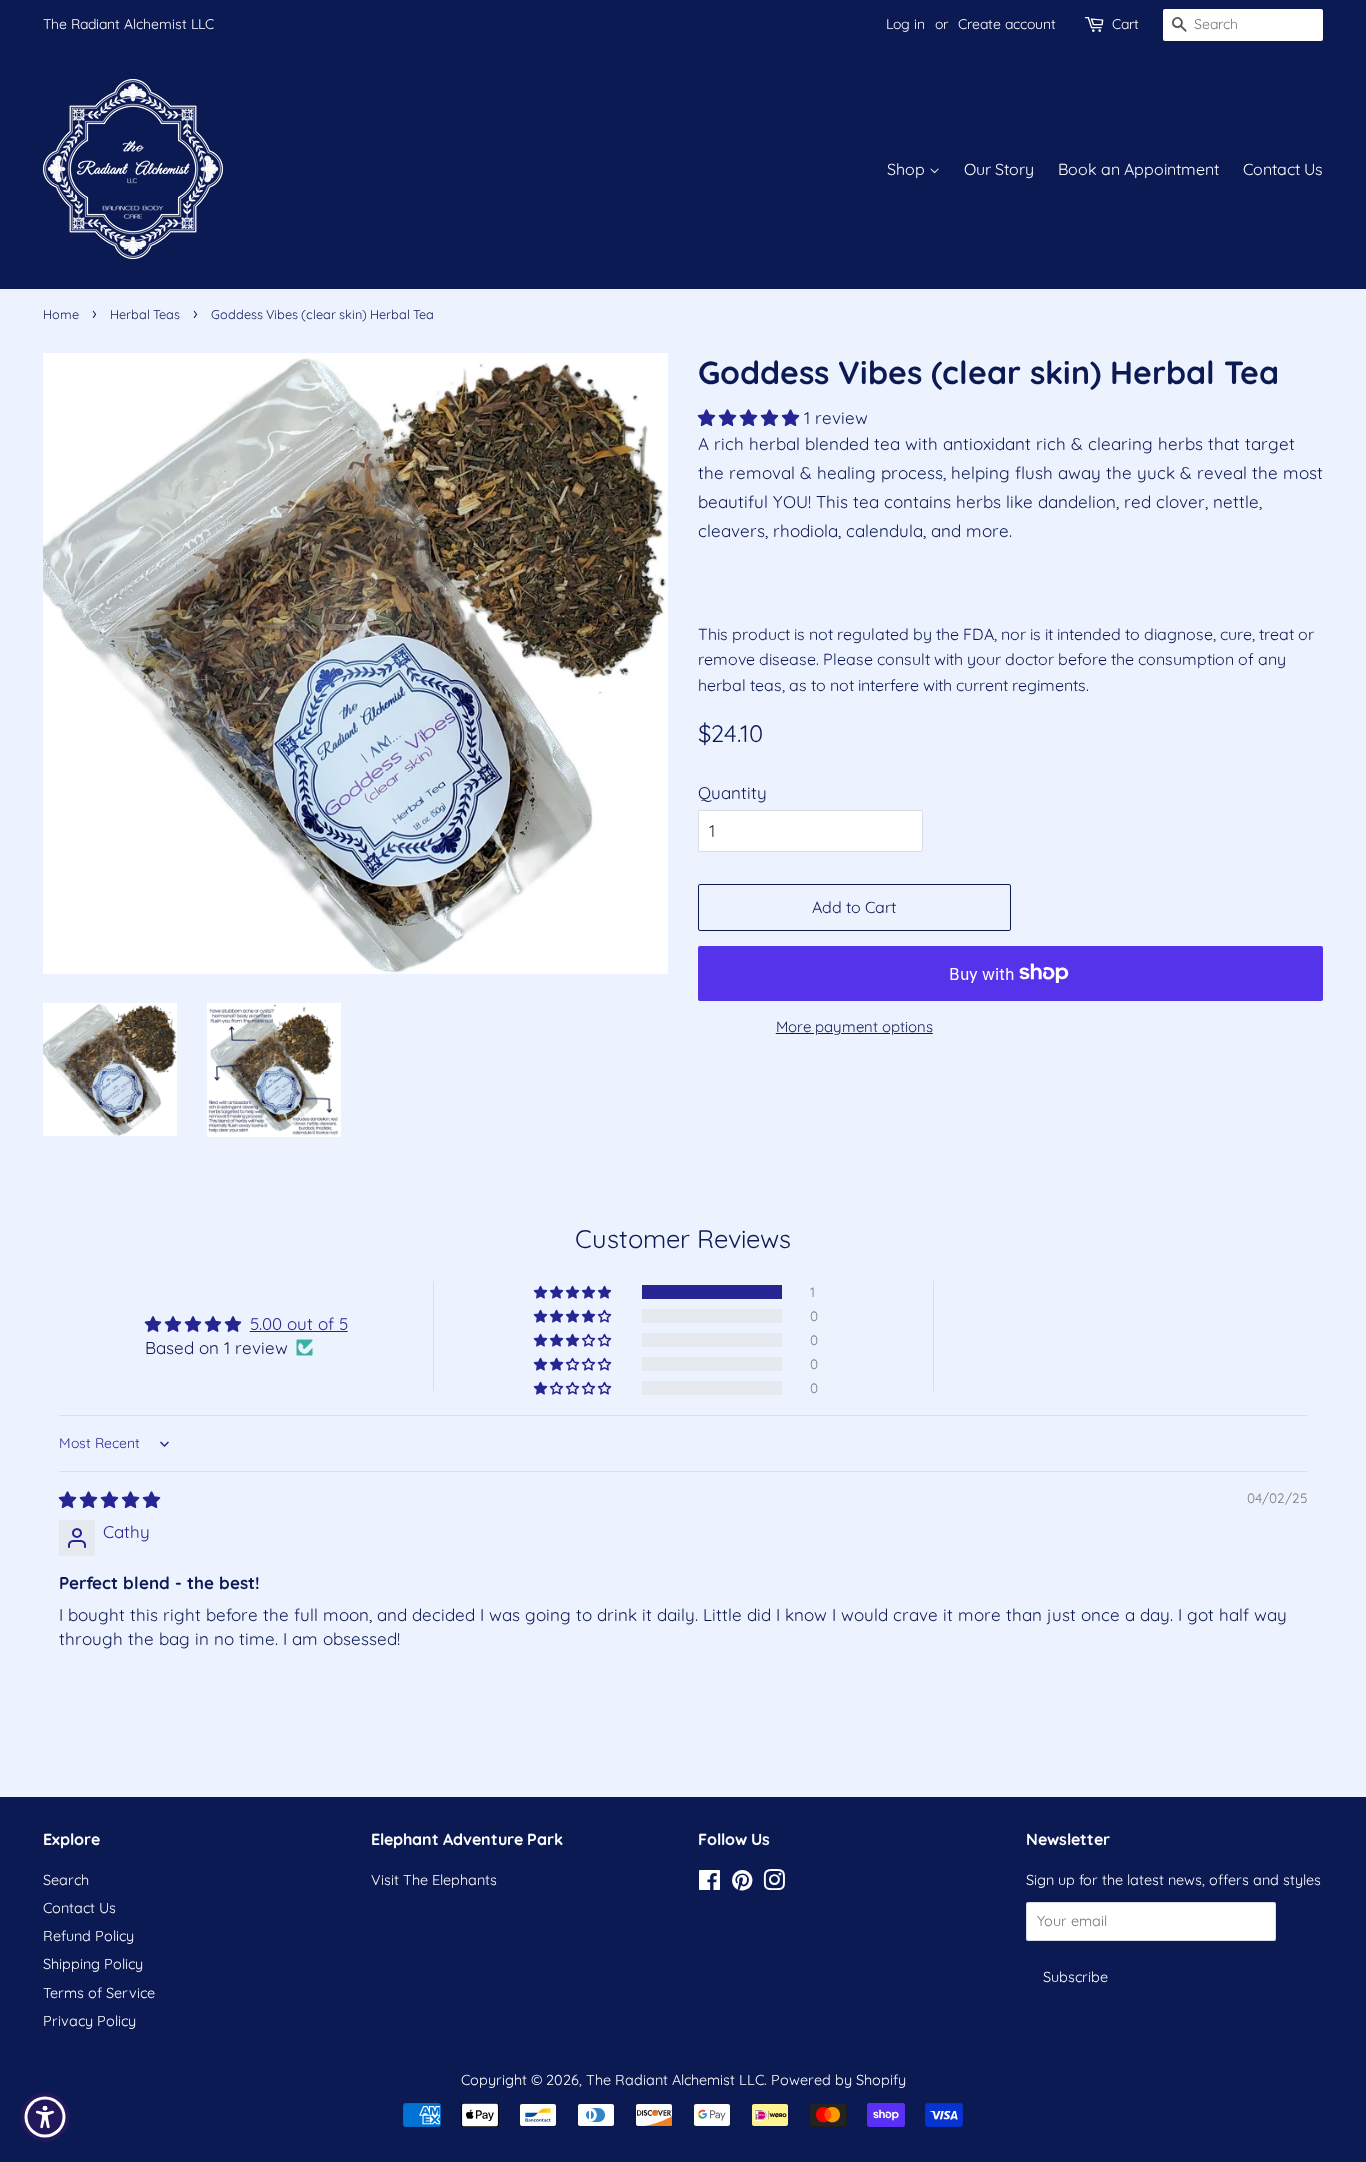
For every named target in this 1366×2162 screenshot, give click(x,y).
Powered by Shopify (838, 2080)
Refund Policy (88, 1936)
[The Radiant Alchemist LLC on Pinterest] (742, 1884)
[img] (109, 1499)
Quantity (732, 792)
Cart (1125, 24)
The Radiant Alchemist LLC (128, 24)
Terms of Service (99, 1993)
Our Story (999, 169)
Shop (908, 169)
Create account (1007, 24)
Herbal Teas (145, 314)
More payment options (854, 1026)
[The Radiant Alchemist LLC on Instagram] (774, 1884)
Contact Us (1283, 169)
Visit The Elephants (434, 1880)
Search (66, 1880)
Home (61, 314)
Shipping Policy (93, 1964)
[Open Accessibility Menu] (45, 2117)
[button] (751, 417)
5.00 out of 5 (299, 1323)
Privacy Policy (89, 2021)
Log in (905, 24)
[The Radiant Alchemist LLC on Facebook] (709, 1884)
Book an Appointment (1138, 169)
